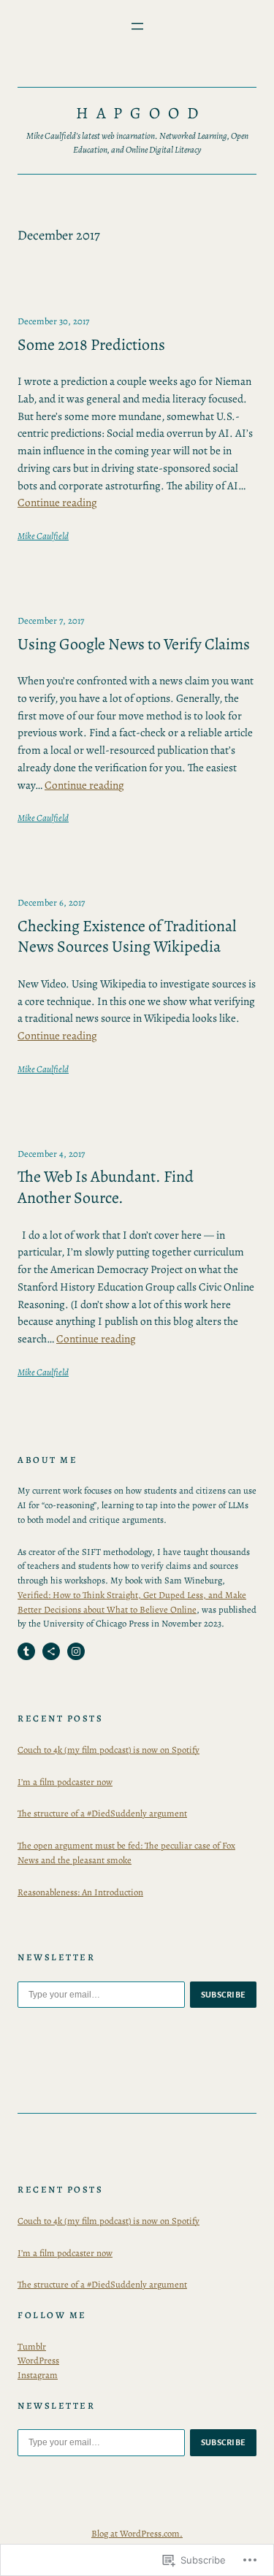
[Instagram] (76, 1651)
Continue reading (57, 502)
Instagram (38, 2375)
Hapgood (141, 113)
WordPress (38, 2360)
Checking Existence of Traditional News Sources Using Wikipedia (127, 937)
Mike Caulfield (43, 536)
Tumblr (32, 2346)
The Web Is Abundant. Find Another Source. (106, 1187)
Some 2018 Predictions (91, 345)
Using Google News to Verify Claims (134, 645)
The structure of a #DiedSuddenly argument (102, 1813)
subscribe (224, 1995)
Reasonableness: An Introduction (80, 1892)
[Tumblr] (26, 1651)
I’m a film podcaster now (65, 1782)
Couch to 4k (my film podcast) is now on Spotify (109, 1750)
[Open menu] (137, 26)
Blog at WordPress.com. (137, 2533)
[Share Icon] (51, 1651)
